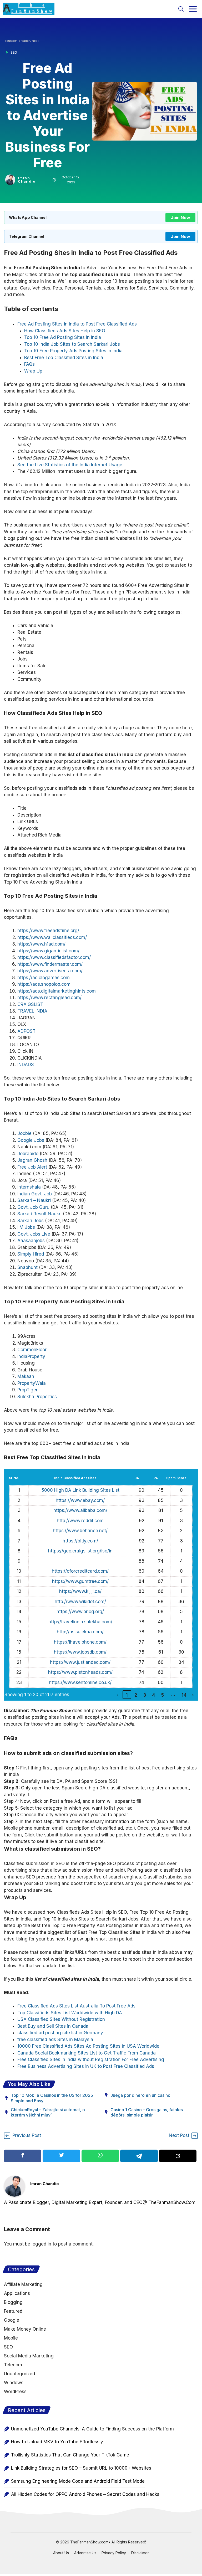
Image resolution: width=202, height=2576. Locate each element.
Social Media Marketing (29, 2356)
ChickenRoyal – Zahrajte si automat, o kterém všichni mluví (48, 2112)
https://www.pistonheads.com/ (80, 1672)
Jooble (24, 1133)
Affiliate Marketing (23, 2284)
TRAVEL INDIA (32, 1011)
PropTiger (27, 1390)
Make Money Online (25, 2329)
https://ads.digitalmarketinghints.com (57, 991)
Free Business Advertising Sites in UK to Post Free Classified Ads (86, 2066)
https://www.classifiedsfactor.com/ (54, 957)
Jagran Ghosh (32, 1160)
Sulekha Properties (37, 1397)
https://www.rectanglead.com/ (49, 998)
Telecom (13, 2365)
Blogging (13, 2302)
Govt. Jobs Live (34, 1234)
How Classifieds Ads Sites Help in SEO (65, 331)
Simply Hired (31, 1254)
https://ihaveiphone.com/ (80, 1642)
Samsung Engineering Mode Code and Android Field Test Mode (78, 2481)
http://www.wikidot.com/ (80, 1602)
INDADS (26, 1065)
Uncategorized (19, 2374)
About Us (61, 2553)
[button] (181, 9)
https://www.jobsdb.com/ (80, 1652)
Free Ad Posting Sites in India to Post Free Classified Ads (77, 324)
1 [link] (127, 1695)
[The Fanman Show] (29, 9)
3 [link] (145, 1695)
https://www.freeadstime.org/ (48, 931)
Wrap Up (33, 371)
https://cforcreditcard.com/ (80, 1571)
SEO (14, 52)
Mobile (11, 2338)
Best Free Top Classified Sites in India (64, 358)
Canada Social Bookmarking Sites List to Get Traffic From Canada (87, 2053)
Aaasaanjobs (31, 1241)
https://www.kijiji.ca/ (80, 1591)
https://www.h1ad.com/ (41, 944)
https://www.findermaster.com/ (50, 964)
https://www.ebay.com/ (80, 1500)
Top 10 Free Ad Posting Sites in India (63, 337)
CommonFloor (32, 1350)
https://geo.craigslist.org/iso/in (80, 1551)
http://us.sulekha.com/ (80, 1632)
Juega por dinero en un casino (140, 2095)
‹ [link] (118, 1695)
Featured (13, 2311)
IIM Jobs (26, 1227)
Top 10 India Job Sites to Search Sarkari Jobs (72, 344)
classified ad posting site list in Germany (60, 2033)
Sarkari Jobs (31, 1221)
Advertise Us (85, 2553)
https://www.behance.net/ (80, 1531)
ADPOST (26, 1031)
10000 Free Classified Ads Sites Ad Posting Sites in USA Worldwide (88, 2046)
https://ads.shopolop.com (44, 984)
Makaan (26, 1376)
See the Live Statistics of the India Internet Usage (70, 465)
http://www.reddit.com (80, 1521)
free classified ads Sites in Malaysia (55, 2040)
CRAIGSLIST (30, 1004)
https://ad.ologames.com (44, 978)
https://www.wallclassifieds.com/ (52, 937)
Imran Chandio (27, 180)
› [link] (193, 1695)
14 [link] (184, 1695)
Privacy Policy (114, 2553)
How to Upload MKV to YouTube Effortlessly (57, 2442)
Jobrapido (28, 1154)
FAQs (29, 364)
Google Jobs (31, 1140)
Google (12, 2320)
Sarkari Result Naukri (39, 1214)
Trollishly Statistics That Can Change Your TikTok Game (70, 2455)
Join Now (180, 218)
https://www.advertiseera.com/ (50, 971)
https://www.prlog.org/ (80, 1612)
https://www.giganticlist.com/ (48, 951)
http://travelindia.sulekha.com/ (80, 1622)
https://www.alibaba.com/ (80, 1510)
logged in (41, 2244)
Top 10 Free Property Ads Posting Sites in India (73, 351)
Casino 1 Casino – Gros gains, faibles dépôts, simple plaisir (147, 2112)
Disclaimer (140, 2553)
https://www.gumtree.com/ (80, 1581)
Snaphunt (27, 1267)
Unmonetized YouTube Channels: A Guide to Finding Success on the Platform (92, 2429)
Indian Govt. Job (35, 1194)
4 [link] (154, 1695)
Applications (17, 2293)
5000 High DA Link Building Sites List (80, 1490)
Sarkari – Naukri (34, 1200)
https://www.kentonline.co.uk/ (80, 1682)
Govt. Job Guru (33, 1207)
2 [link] (136, 1695)
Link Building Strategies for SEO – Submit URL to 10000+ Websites (81, 2468)
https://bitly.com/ (80, 1541)
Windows (14, 2383)
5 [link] (163, 1695)
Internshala (29, 1187)
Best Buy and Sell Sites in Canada (53, 2026)
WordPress (15, 2392)
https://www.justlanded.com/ (80, 1662)
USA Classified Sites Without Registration (61, 2019)
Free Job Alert (32, 1167)
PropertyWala (32, 1383)
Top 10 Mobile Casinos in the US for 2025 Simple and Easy (52, 2098)
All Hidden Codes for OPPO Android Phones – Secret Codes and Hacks (85, 2494)
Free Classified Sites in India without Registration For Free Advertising (91, 2059)
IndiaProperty (31, 1356)
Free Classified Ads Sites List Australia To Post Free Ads (76, 2006)
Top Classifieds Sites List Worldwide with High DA (70, 2013)
